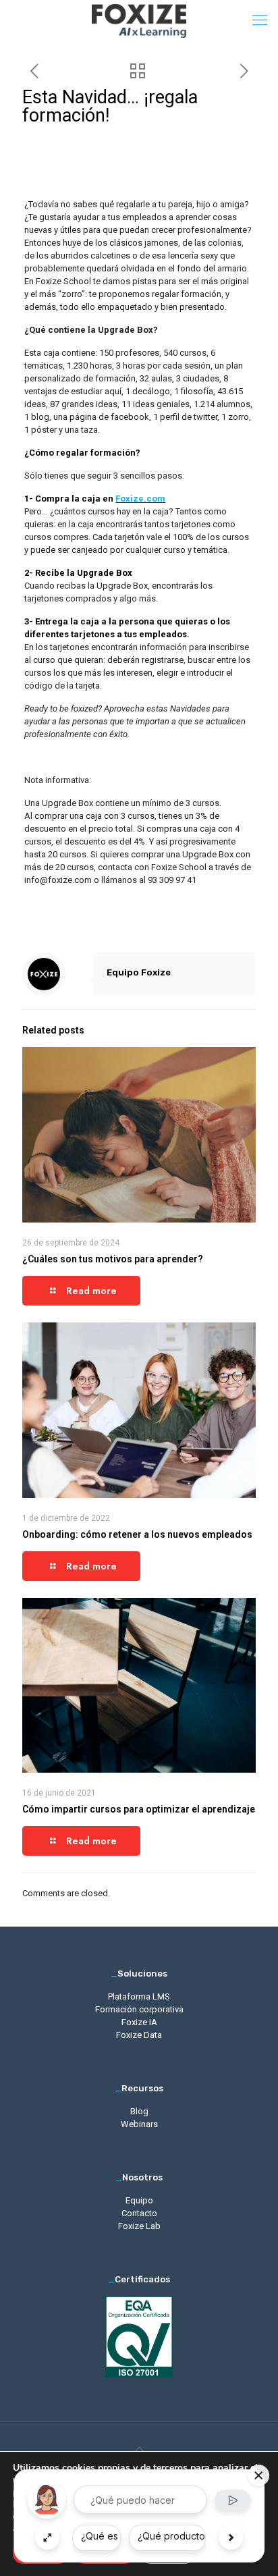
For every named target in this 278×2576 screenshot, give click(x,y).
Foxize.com (140, 499)
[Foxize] (139, 20)
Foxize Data (139, 2035)
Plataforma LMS (139, 1996)
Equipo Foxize (139, 972)
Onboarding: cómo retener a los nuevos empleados (137, 1534)
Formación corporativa (139, 2009)
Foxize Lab (139, 2226)
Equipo (139, 2200)
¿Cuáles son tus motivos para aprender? (113, 1259)
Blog (139, 2111)
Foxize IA (139, 2022)
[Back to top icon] (139, 2450)
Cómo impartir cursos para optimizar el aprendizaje (139, 1809)
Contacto (139, 2213)
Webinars (139, 2124)
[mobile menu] (260, 20)
